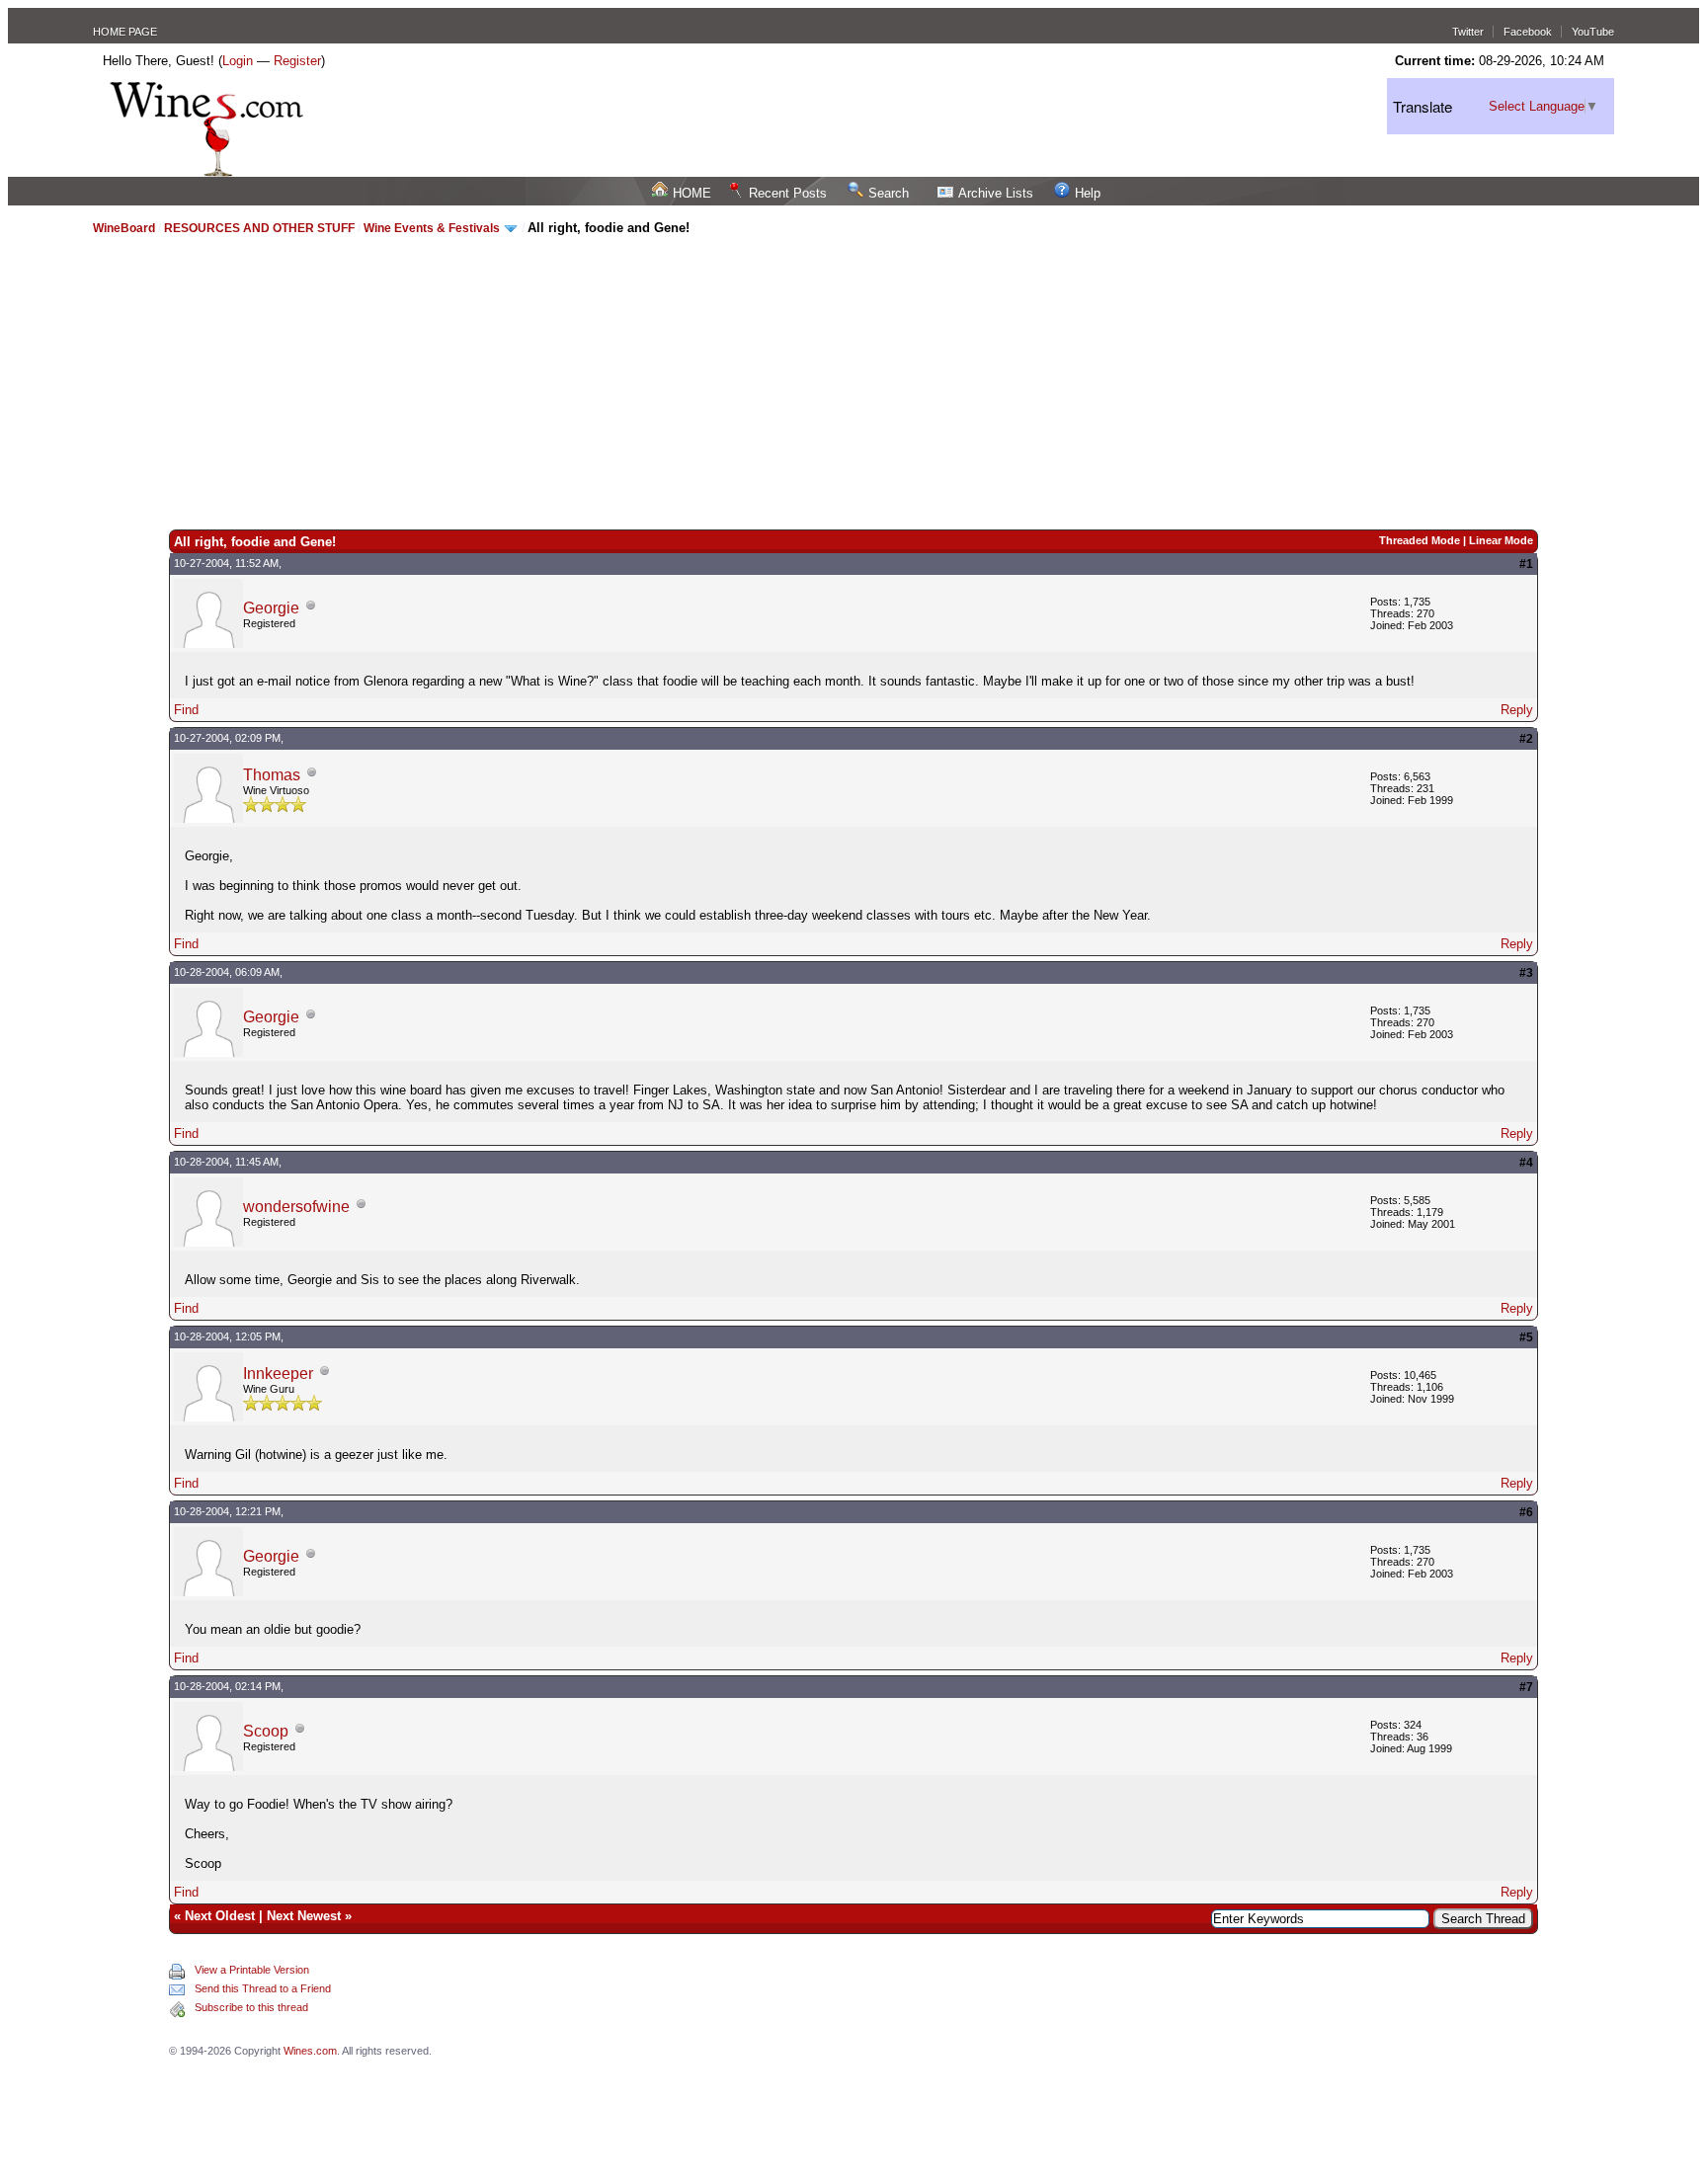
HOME (692, 193)
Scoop (266, 1731)
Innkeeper (278, 1374)
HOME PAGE (125, 32)
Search (889, 193)
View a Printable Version (252, 1970)
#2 (1526, 739)
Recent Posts (788, 193)
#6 (1526, 1512)
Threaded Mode (1420, 540)
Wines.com (310, 2051)
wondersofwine (296, 1207)
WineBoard (124, 228)
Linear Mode (1501, 540)
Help (1088, 193)
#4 (1526, 1163)
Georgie (271, 608)
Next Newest (304, 1916)
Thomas (272, 775)
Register (297, 61)
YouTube (1593, 32)
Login (238, 61)
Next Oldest (220, 1916)
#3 (1526, 973)
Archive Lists (996, 193)
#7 (1526, 1687)
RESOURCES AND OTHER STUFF (259, 228)
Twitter (1468, 32)
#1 (1526, 564)
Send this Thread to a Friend (263, 1988)
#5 (1526, 1337)
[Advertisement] (853, 381)
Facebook (1528, 32)
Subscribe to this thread (251, 2007)
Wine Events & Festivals (433, 228)
